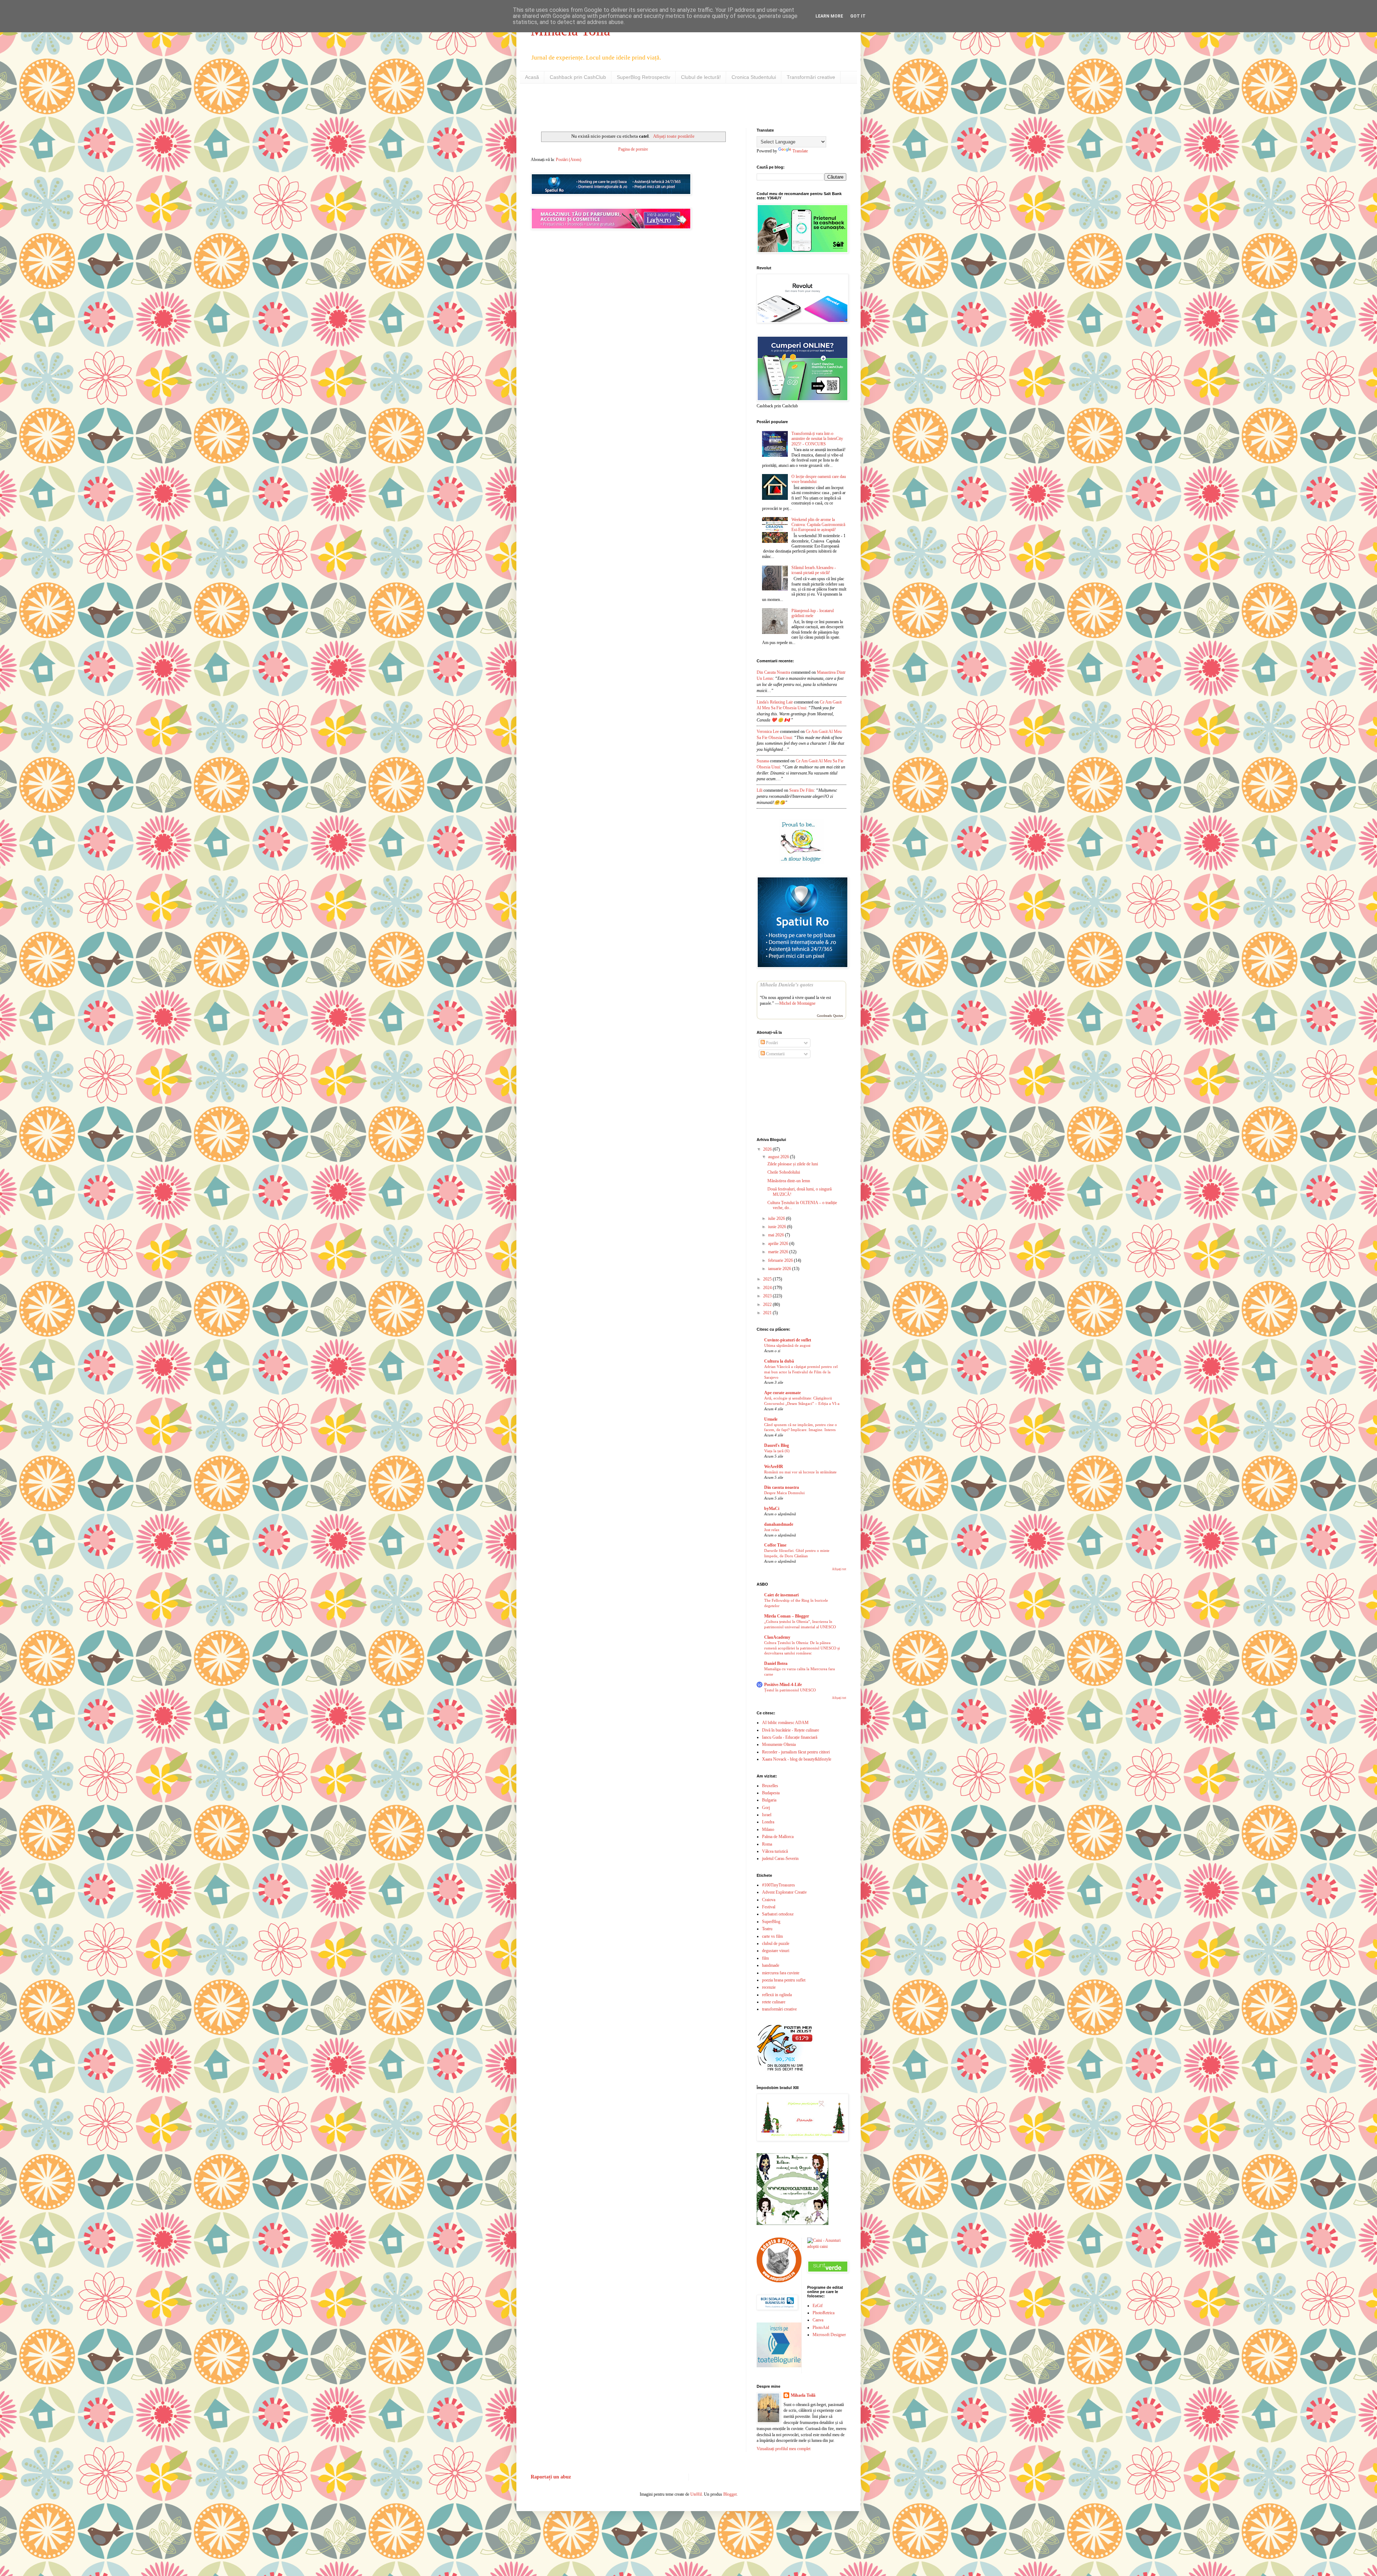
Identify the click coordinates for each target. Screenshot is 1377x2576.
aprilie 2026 (779, 1244)
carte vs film (772, 1936)
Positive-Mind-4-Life (783, 1685)
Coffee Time (775, 1545)
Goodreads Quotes (830, 1016)
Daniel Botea (776, 1663)
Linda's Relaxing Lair (775, 702)
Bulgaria (769, 1800)
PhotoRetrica (824, 2313)
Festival (769, 1907)
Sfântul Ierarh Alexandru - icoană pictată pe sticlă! (814, 570)
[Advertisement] (615, 105)
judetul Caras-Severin (780, 1858)
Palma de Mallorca (778, 1837)
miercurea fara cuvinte (781, 1973)
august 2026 (779, 1157)
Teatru (767, 1929)
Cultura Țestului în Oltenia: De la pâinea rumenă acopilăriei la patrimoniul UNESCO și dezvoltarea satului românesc (802, 1648)
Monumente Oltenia (779, 1744)
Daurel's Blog (777, 1445)
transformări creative (779, 2009)
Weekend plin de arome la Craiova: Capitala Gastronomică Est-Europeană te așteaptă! (818, 525)
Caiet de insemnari (781, 1595)
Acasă (532, 77)
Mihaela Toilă (803, 2395)
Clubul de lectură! (701, 77)
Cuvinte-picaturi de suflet (788, 1340)
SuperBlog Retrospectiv (643, 77)
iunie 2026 (778, 1227)
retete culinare (774, 2002)
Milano (768, 1829)
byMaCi (772, 1509)
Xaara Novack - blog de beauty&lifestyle (797, 1759)
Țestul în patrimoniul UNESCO (790, 1690)
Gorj (766, 1808)
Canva (818, 2320)
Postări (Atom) (569, 160)
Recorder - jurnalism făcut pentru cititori (796, 1752)
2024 (768, 1288)
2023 (768, 1296)
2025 (768, 1279)
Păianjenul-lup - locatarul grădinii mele (813, 613)
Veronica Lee (768, 731)
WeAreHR (774, 1467)
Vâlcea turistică (775, 1851)
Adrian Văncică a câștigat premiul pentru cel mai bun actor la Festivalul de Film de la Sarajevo (801, 1372)
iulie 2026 (777, 1218)
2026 (768, 1149)
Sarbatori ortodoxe (778, 1914)
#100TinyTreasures (779, 1885)
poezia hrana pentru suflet (784, 1980)
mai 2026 (777, 1235)
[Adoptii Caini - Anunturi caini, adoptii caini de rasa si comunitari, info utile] (827, 2246)
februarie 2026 (781, 1260)
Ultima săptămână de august (787, 1345)
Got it (858, 16)
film (765, 1958)
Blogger (730, 2494)
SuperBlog (771, 1922)
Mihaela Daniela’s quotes (787, 985)
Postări (771, 1043)
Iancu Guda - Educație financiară (790, 1737)
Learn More (829, 16)
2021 (768, 1313)
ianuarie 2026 (780, 1269)
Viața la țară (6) (777, 1451)
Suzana (763, 761)
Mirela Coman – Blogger (787, 1616)
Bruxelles (770, 1786)
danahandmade (779, 1524)
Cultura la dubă (779, 1361)
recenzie (769, 1987)
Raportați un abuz (551, 2477)
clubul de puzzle (776, 1943)
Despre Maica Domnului (784, 1493)
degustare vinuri (776, 1951)
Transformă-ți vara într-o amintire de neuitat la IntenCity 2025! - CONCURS (817, 439)
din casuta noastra (773, 672)
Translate (800, 151)
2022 (768, 1304)
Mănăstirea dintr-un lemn (789, 1181)
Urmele (771, 1419)
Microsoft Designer (829, 2335)
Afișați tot (839, 1569)
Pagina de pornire (633, 149)
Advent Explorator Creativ (784, 1892)
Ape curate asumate (782, 1393)
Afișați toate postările (674, 136)
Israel (767, 1815)
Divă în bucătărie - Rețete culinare (791, 1730)
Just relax (772, 1530)
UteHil (696, 2494)
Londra (768, 1822)
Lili (760, 790)
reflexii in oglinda (777, 1995)
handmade (771, 1965)
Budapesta (771, 1793)
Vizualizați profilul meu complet (784, 2449)
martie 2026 (779, 1252)
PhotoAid (821, 2328)
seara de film (801, 790)
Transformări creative (811, 77)
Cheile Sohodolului (784, 1172)
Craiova (769, 1900)
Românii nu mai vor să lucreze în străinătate (800, 1472)
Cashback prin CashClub (578, 77)
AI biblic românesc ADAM (785, 1723)
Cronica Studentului (754, 77)
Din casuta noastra (782, 1487)
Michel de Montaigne (797, 1003)
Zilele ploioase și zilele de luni (793, 1164)
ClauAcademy (777, 1637)
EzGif (818, 2306)
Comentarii (775, 1054)
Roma (767, 1844)
